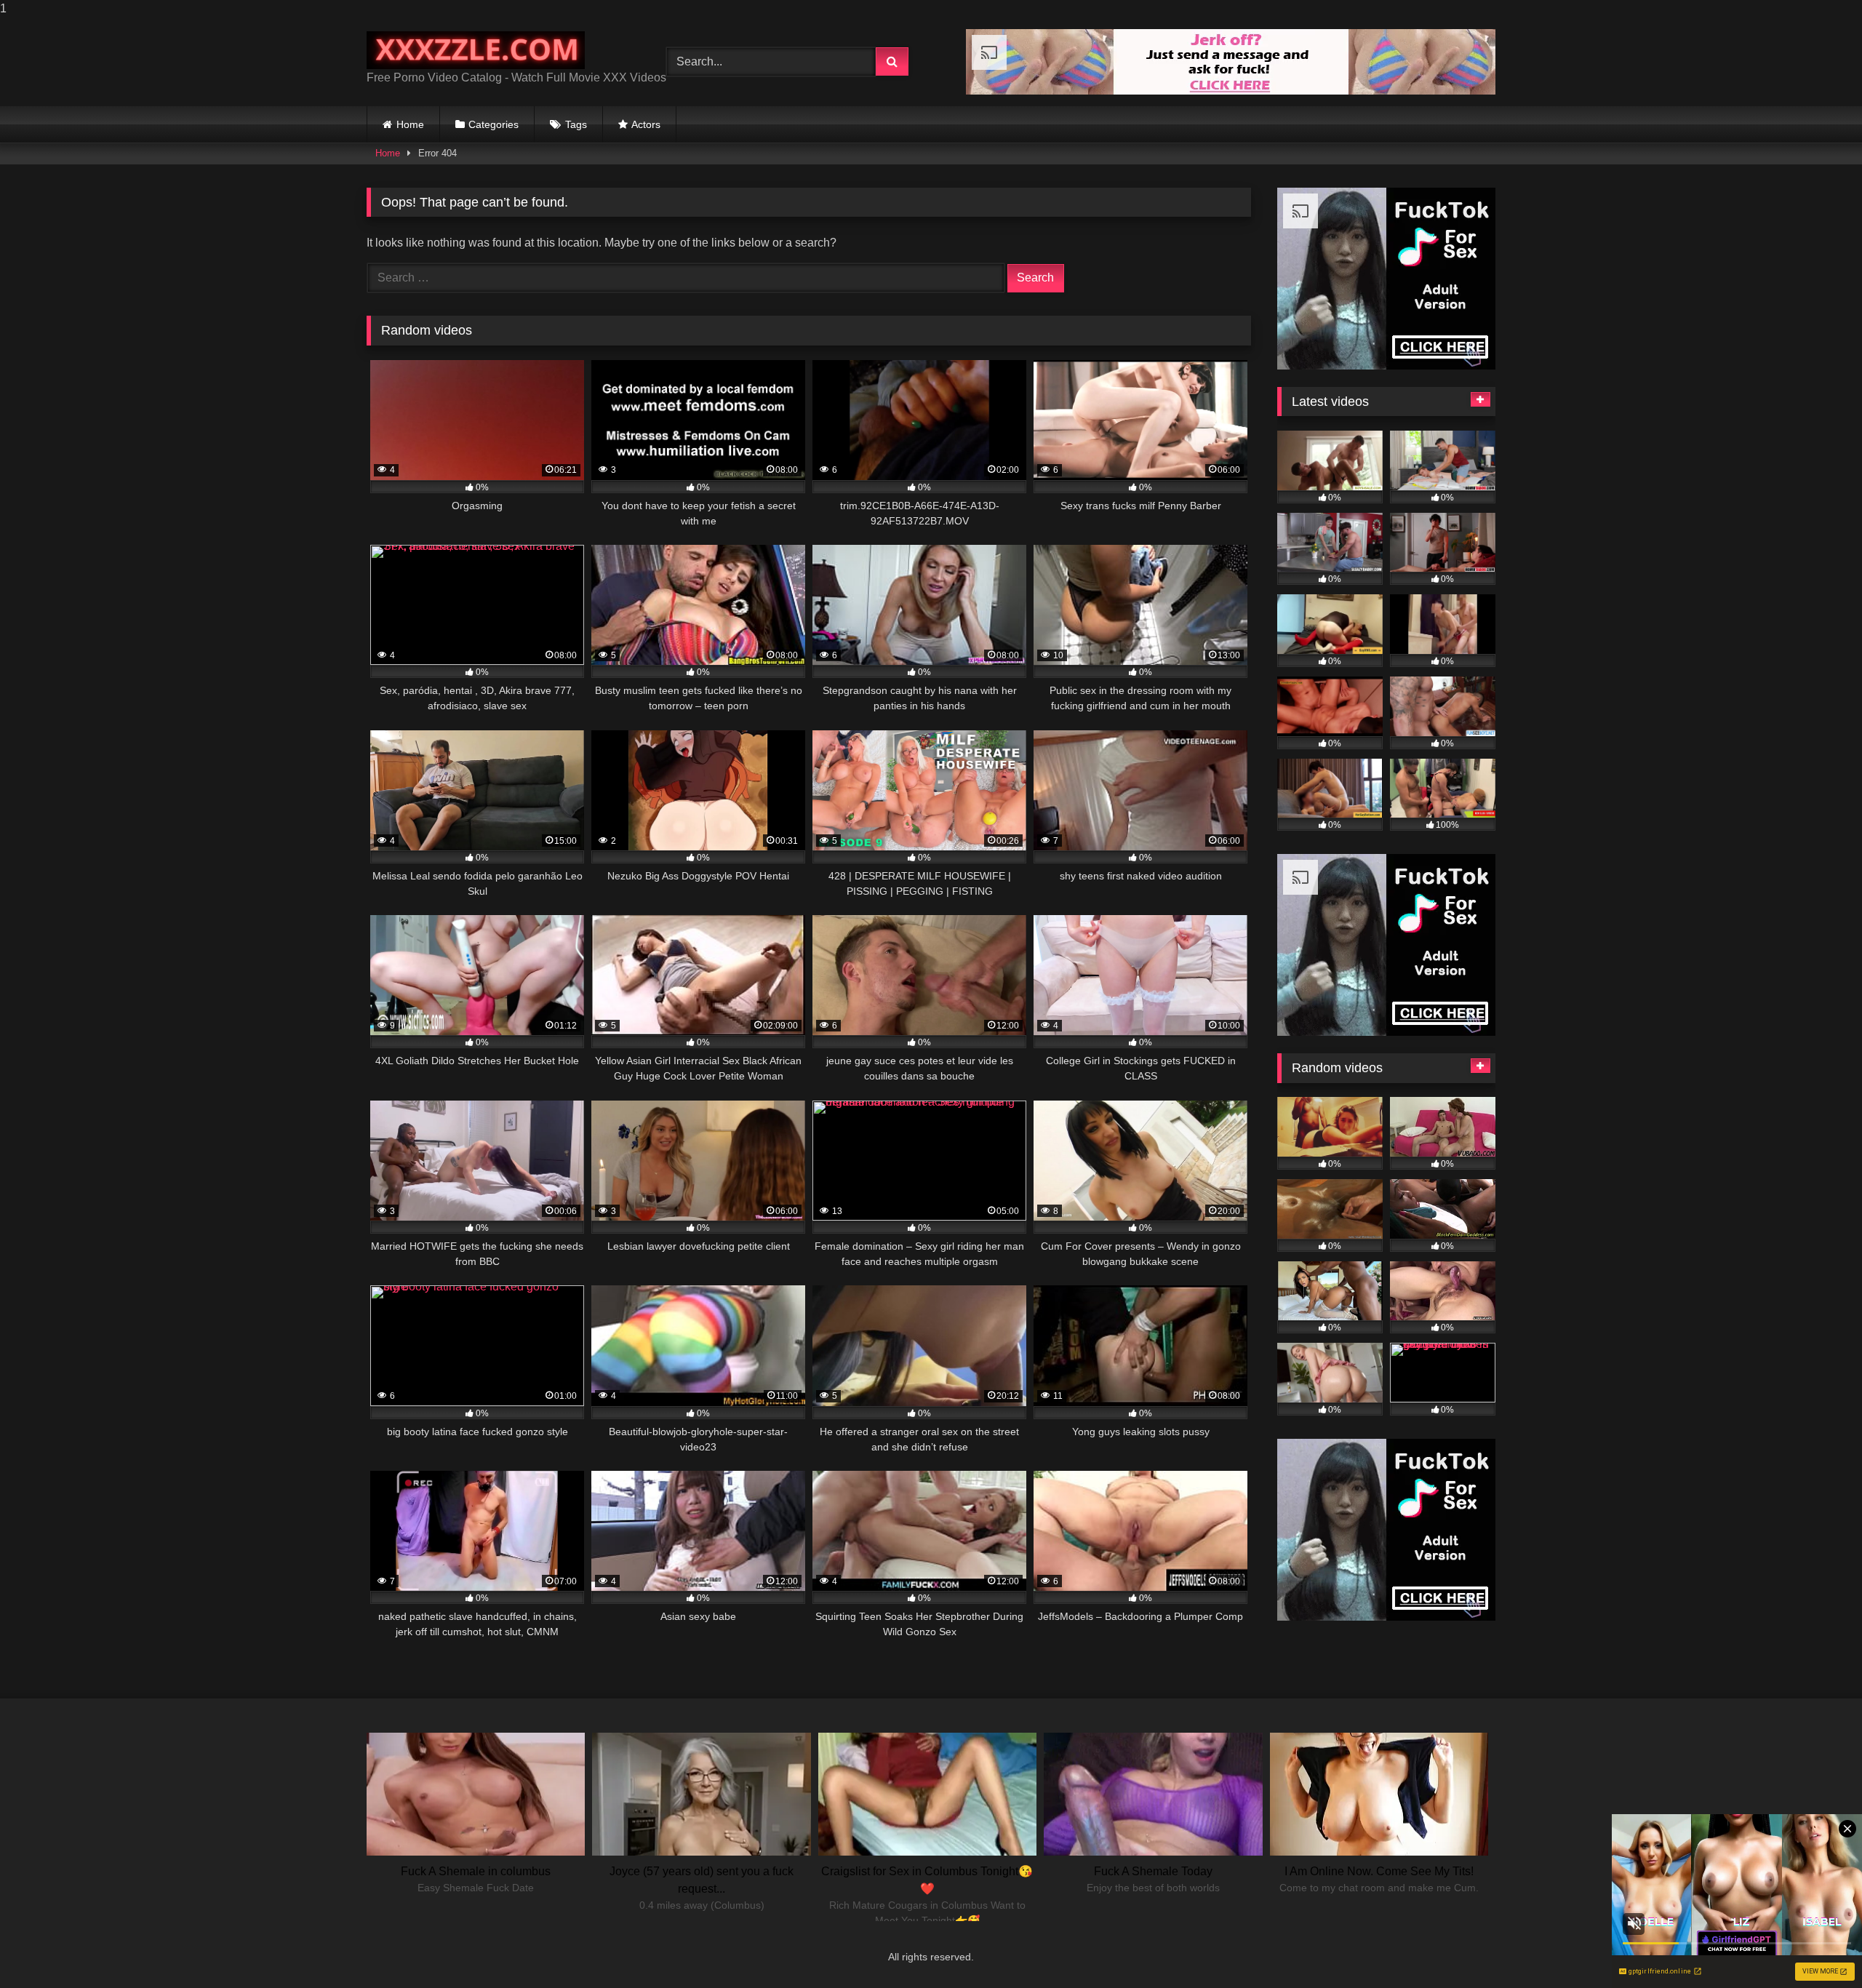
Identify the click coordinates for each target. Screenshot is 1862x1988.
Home (410, 124)
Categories (494, 124)
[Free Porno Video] (476, 51)
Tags (576, 124)
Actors (646, 124)
